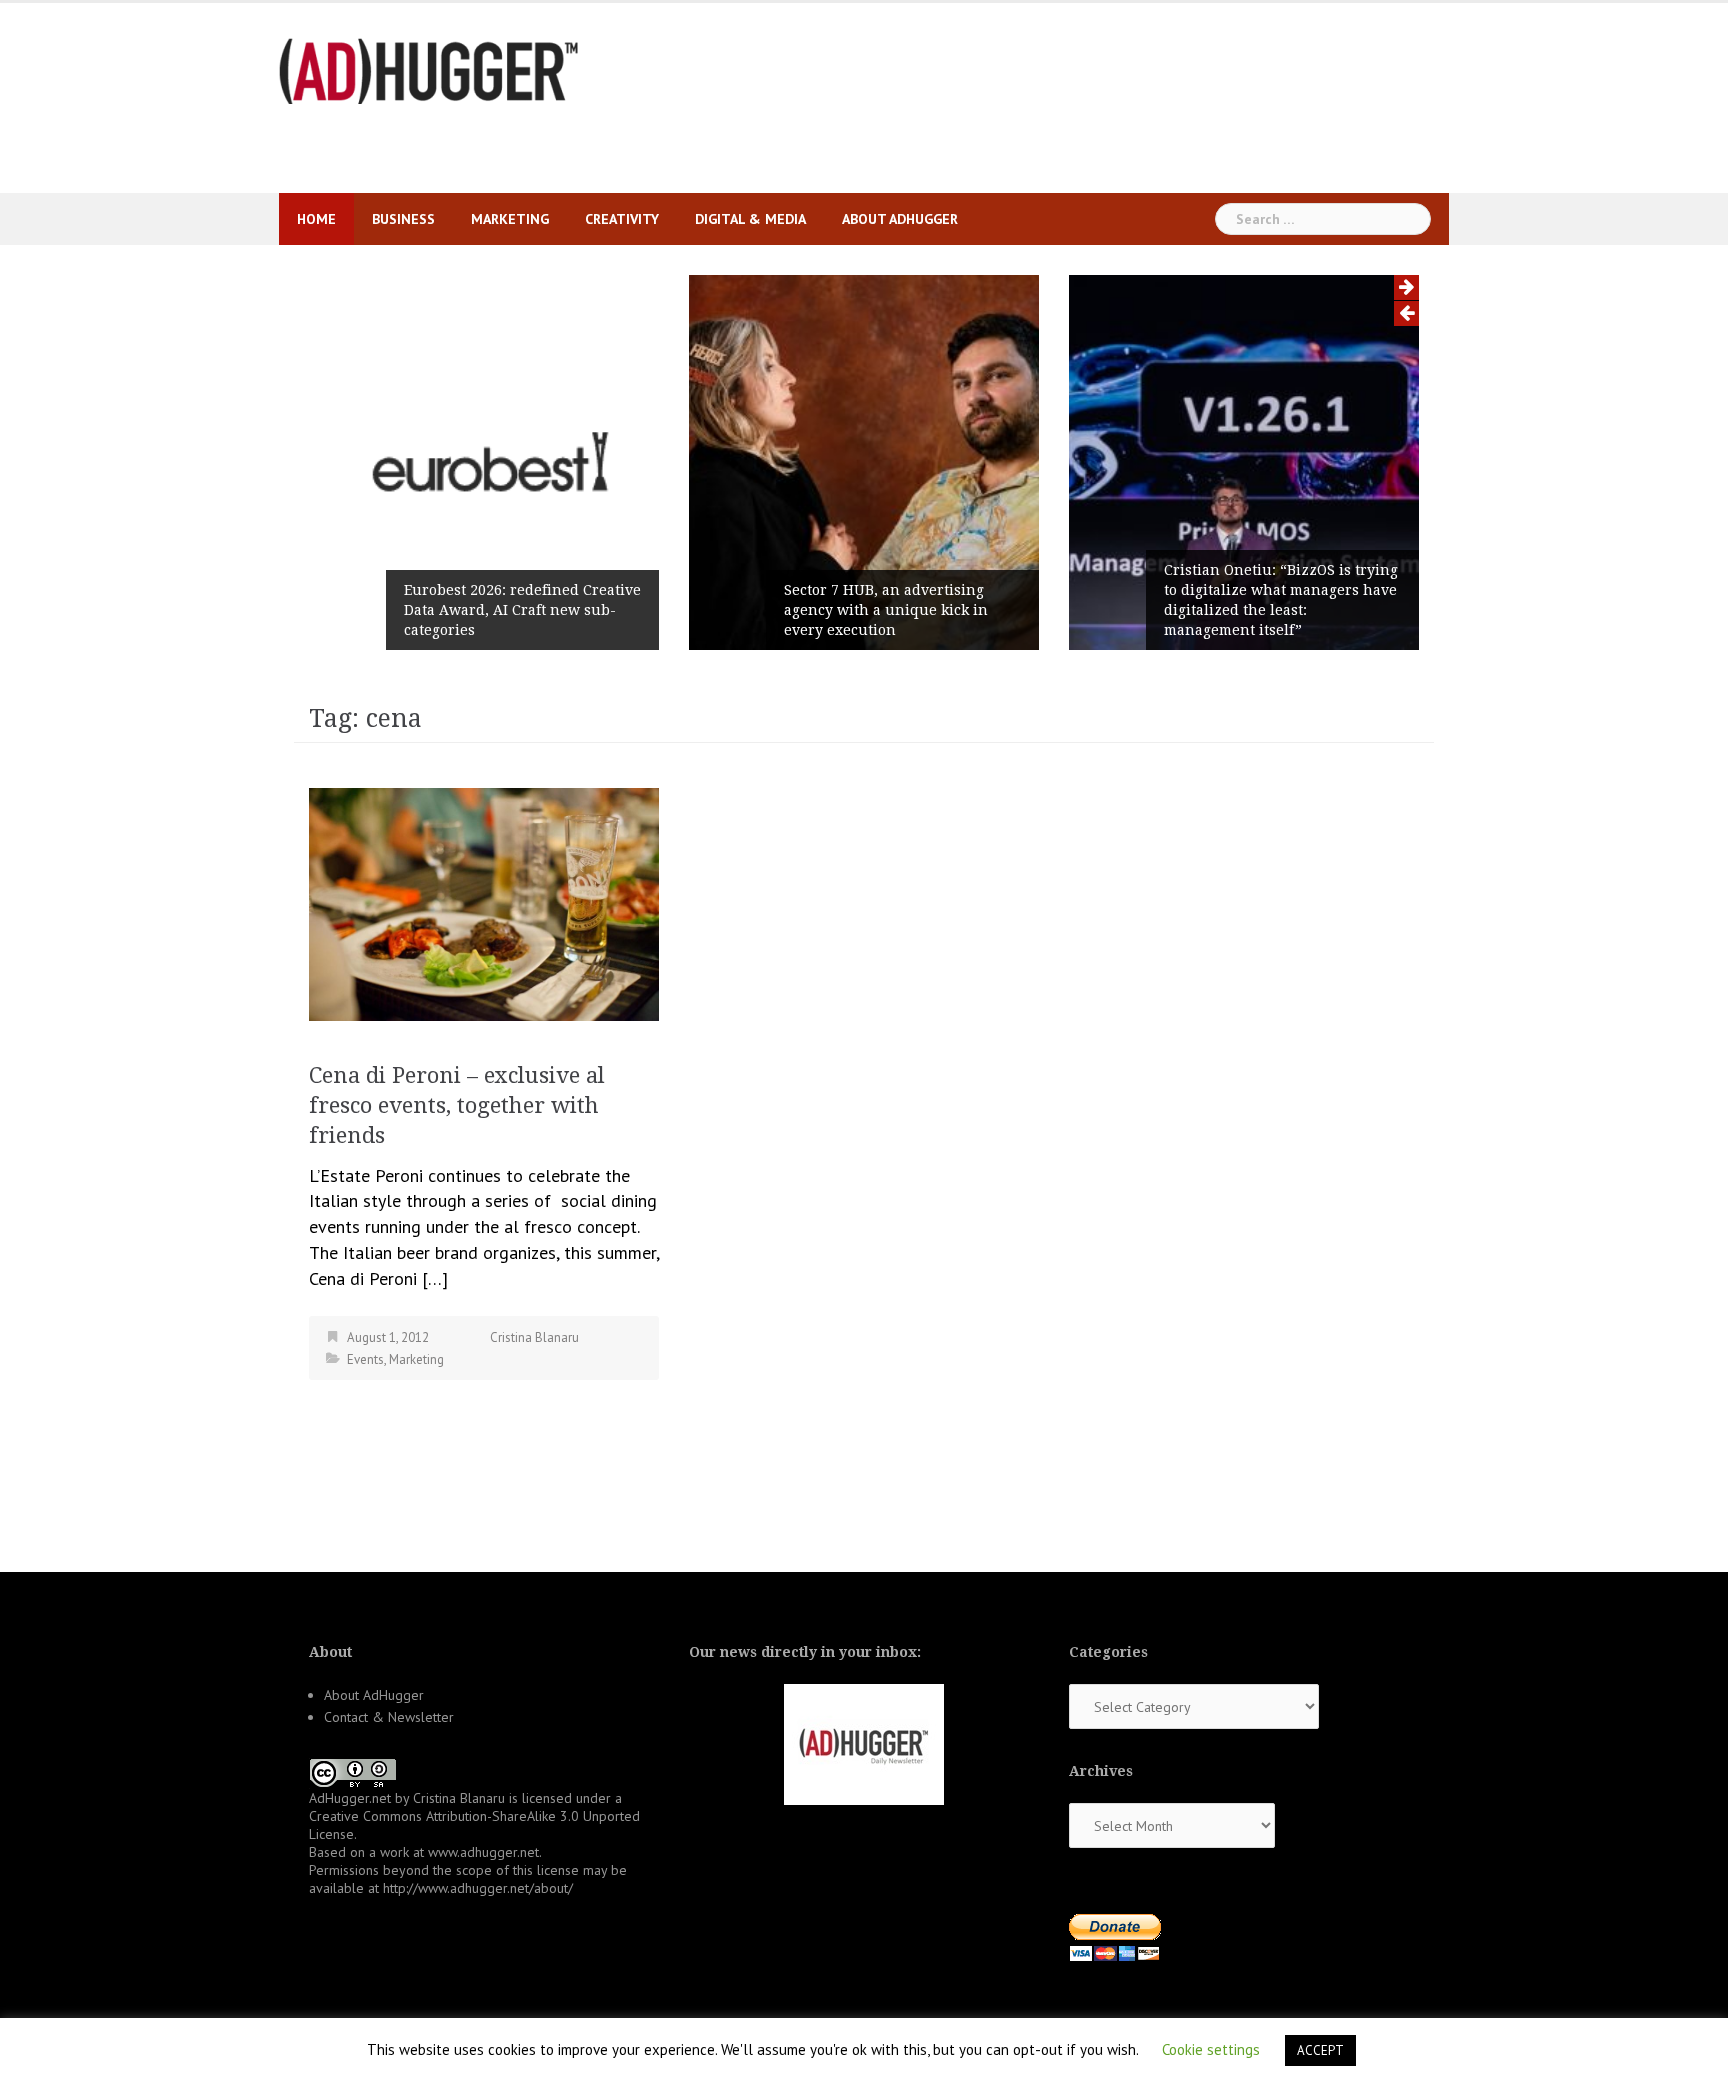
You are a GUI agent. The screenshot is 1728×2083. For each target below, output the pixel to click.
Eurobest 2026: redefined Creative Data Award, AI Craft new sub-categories (522, 610)
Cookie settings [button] (1211, 2049)
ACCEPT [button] (1320, 2050)
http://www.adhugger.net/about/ (478, 1888)
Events (365, 1359)
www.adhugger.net (483, 1852)
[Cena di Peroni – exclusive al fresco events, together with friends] (484, 902)
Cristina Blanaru (534, 1337)
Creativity (622, 219)
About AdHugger (900, 219)
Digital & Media (750, 219)
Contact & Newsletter (389, 1717)
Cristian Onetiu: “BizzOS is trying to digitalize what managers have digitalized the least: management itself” (1281, 600)
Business (403, 219)
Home (316, 219)
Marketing (510, 219)
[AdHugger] (429, 69)
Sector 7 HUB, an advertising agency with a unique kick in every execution (886, 610)
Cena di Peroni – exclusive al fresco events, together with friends (457, 1105)
